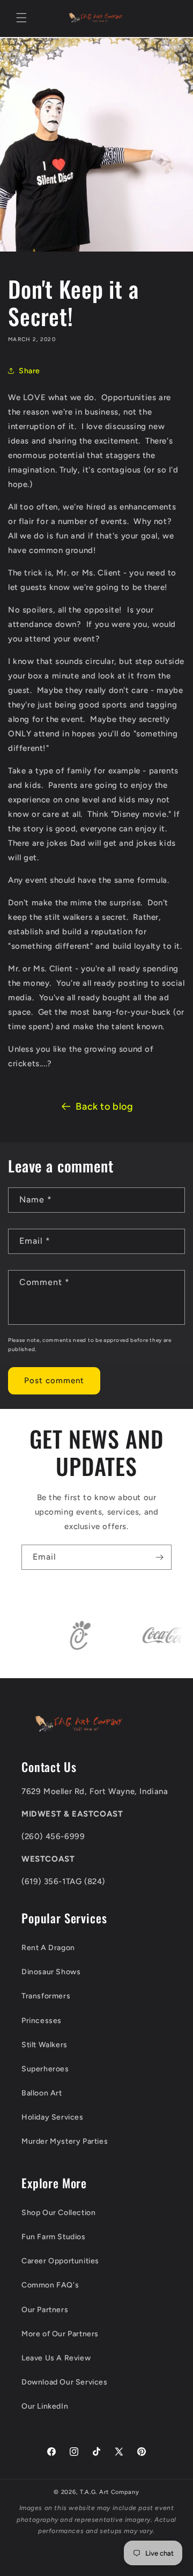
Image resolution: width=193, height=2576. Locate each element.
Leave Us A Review (56, 2358)
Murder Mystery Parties (65, 2141)
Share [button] (29, 371)
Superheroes (45, 2069)
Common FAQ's (50, 2285)
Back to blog (104, 1106)
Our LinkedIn (45, 2406)
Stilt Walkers (44, 2045)
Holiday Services (53, 2117)
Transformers (46, 1996)
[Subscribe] (159, 1557)
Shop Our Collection (58, 2213)
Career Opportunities (60, 2261)
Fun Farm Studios (54, 2237)
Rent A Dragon (48, 1948)
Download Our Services (65, 2382)
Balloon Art (42, 2093)
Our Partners (45, 2310)
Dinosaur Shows (51, 1972)
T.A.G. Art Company (110, 2492)
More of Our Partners (60, 2334)
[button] (21, 18)
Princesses (42, 2021)
